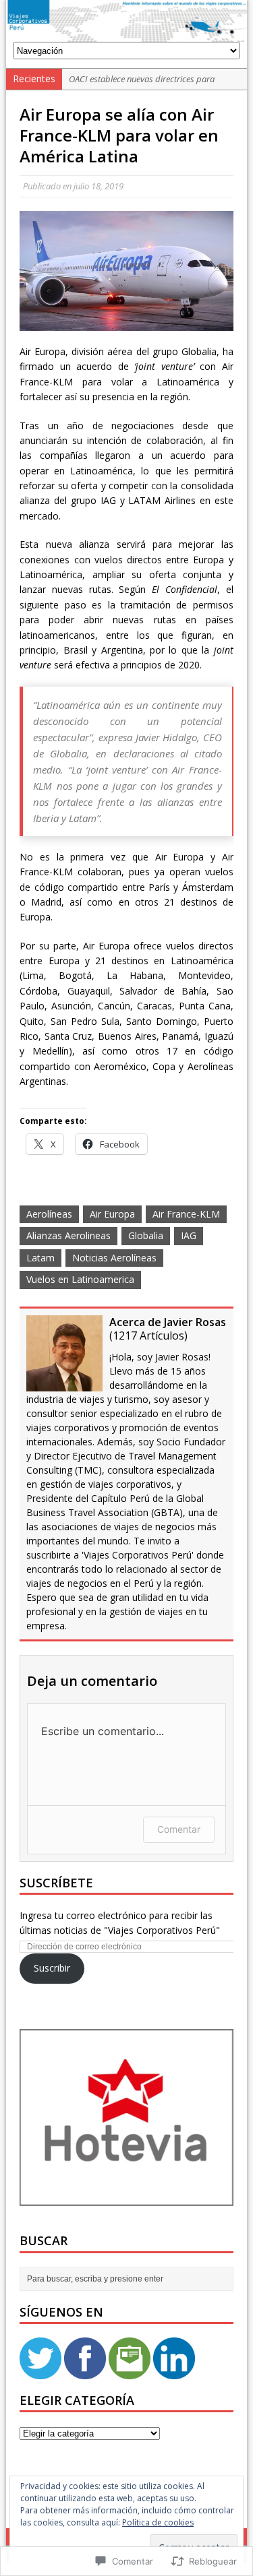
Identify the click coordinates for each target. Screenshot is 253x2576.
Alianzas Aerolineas (68, 1235)
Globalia (146, 1235)
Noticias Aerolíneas (114, 1258)
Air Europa (112, 1214)
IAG (189, 1235)
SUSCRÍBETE (56, 1883)
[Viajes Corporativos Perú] (126, 21)
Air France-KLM (186, 1214)
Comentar (179, 1829)
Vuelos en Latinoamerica (80, 1279)
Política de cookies (158, 2522)
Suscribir (52, 1968)
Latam (40, 1258)
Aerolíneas (49, 1214)
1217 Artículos (148, 1336)
